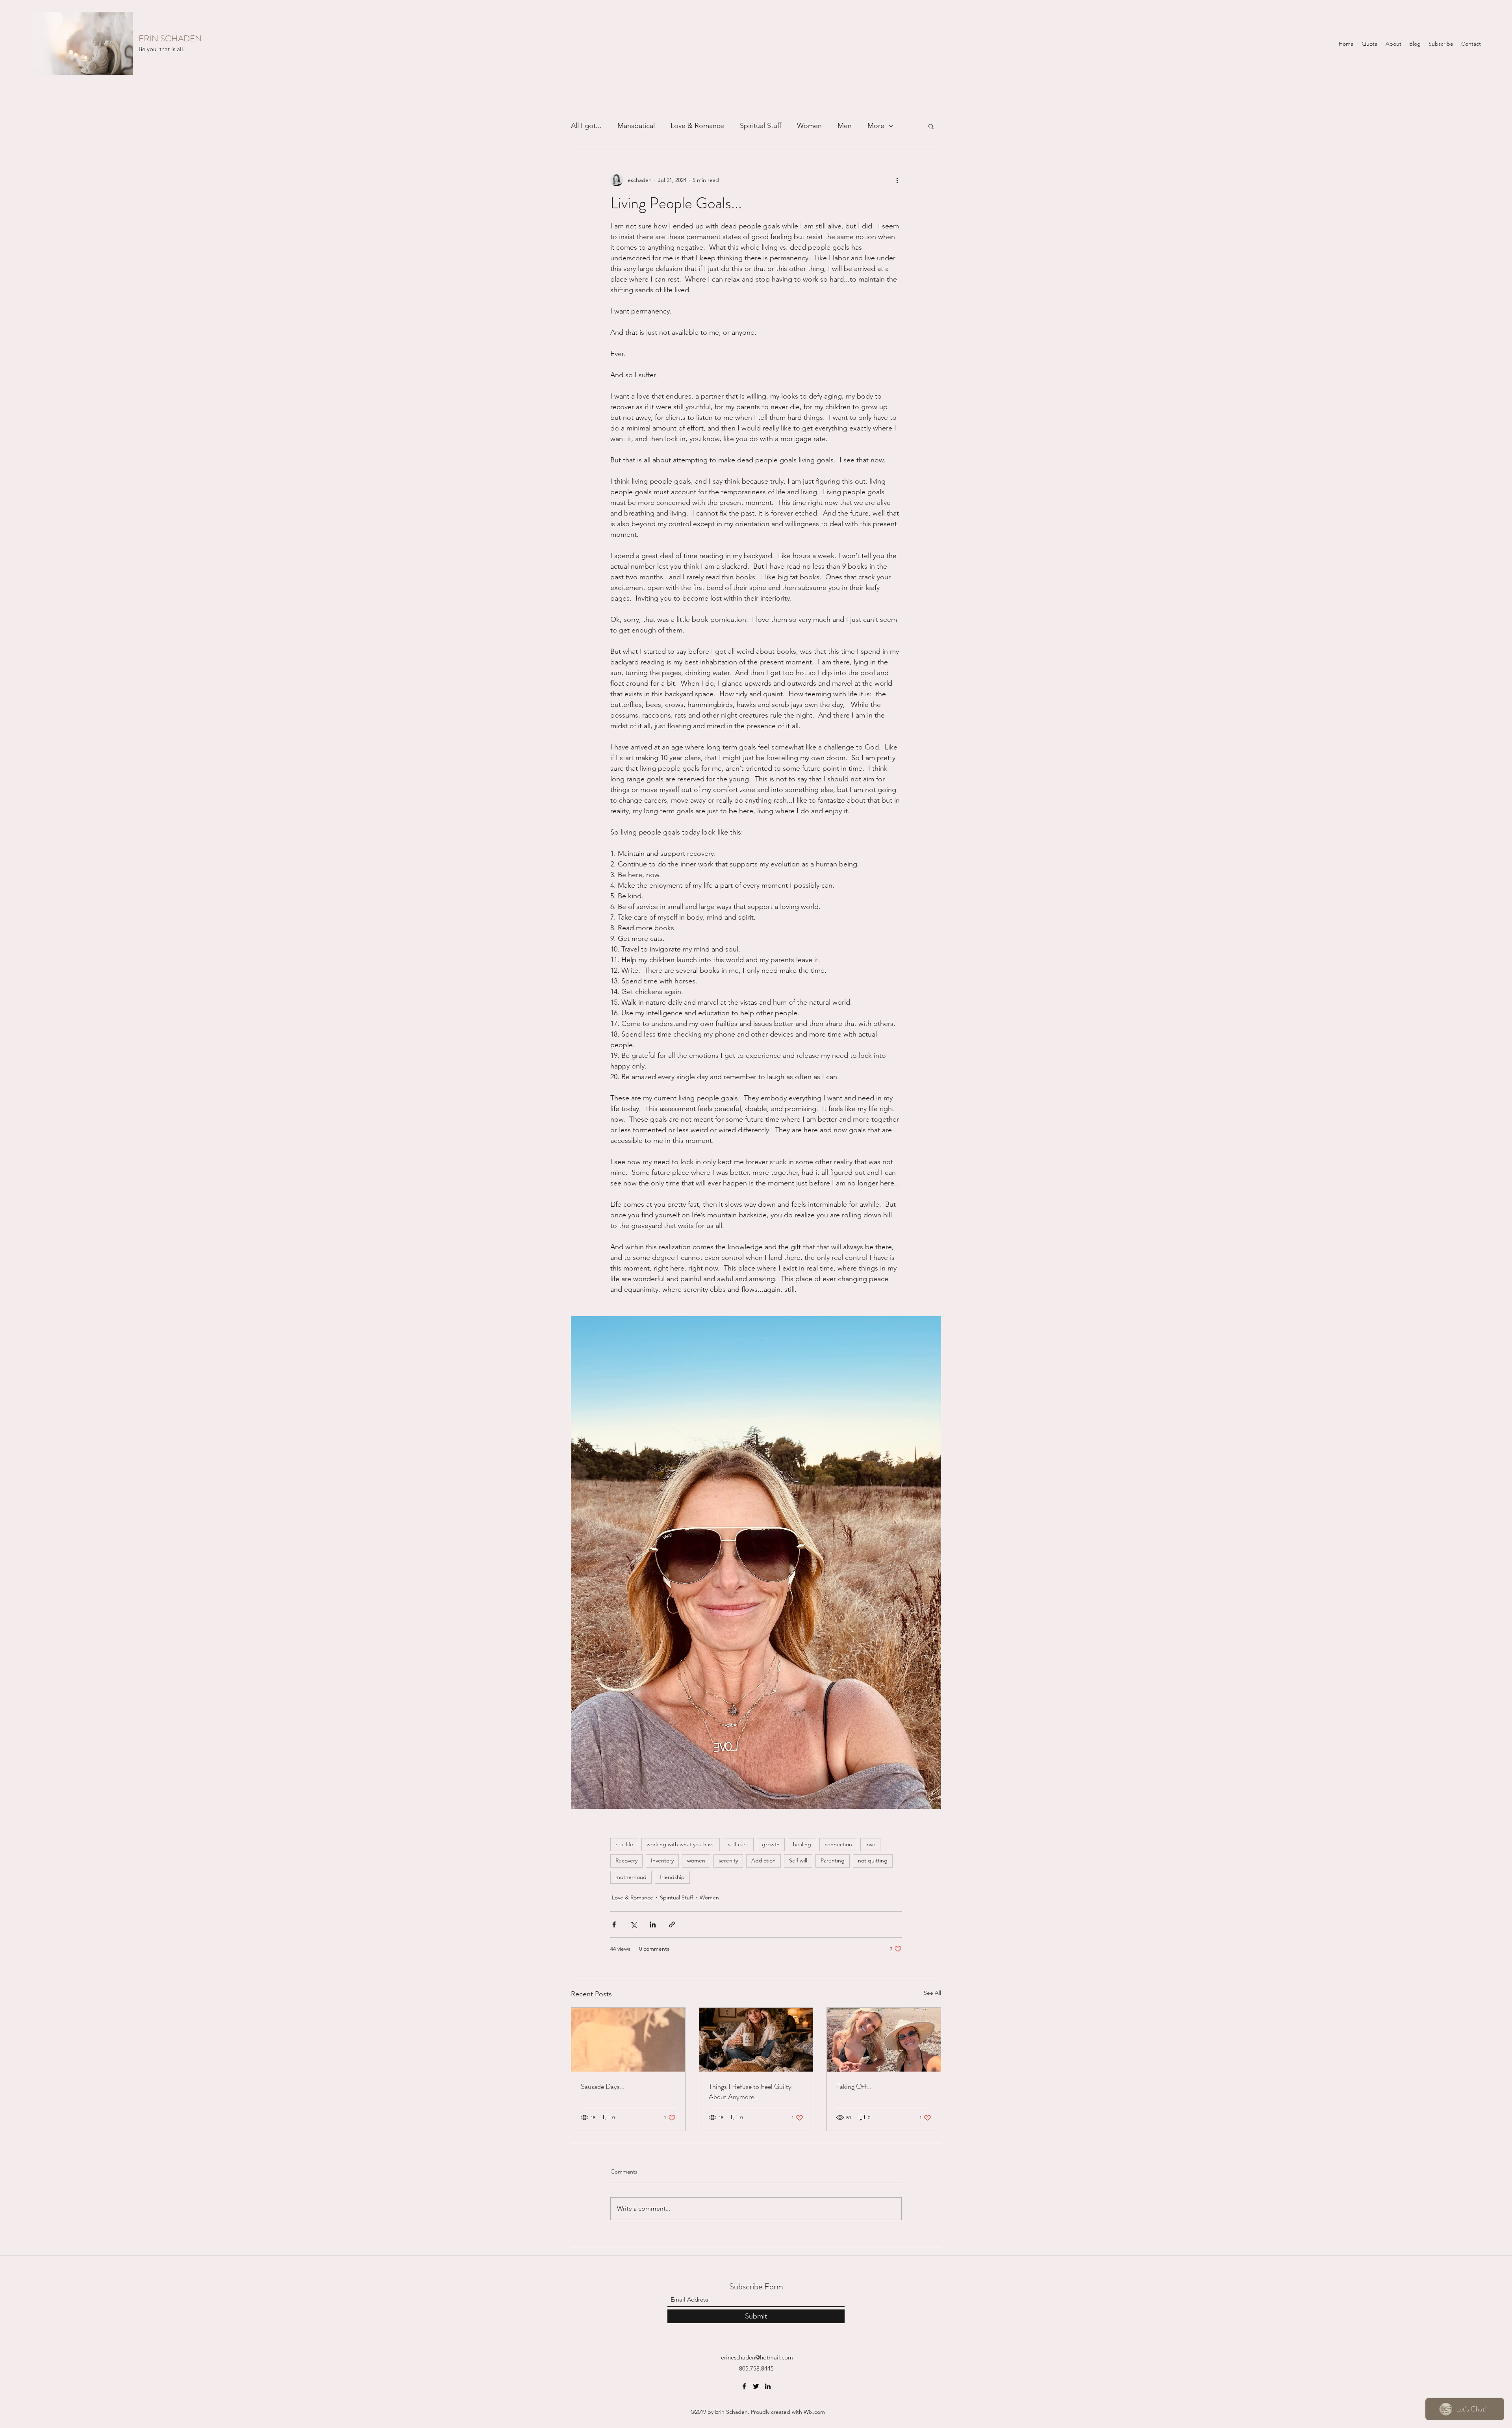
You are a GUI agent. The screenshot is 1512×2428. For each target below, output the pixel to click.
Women (809, 126)
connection (838, 1844)
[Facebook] (744, 2386)
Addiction (763, 1860)
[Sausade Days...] (628, 2040)
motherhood (631, 1877)
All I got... (586, 126)
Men (845, 126)
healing (802, 1844)
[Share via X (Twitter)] (633, 1924)
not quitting (873, 1860)
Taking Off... (854, 2087)
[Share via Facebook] (614, 1924)
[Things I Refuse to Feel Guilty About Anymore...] (756, 2040)
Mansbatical (636, 126)
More (876, 126)
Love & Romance (697, 126)
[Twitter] (756, 2386)
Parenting (833, 1860)
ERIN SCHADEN (170, 38)
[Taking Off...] (884, 2040)
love (870, 1844)
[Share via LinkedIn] (653, 1924)
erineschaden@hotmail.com (757, 2357)
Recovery (626, 1860)
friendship (672, 1877)
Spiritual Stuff (761, 126)
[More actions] (897, 180)
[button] (931, 126)
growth (771, 1844)
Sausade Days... (603, 2087)
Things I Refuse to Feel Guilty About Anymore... (750, 2092)
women (696, 1860)
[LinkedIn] (768, 2386)
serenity (728, 1860)
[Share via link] (672, 1924)
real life (624, 1844)
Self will (798, 1860)
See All (932, 1993)
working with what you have (681, 1844)
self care (738, 1844)
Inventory (662, 1860)
